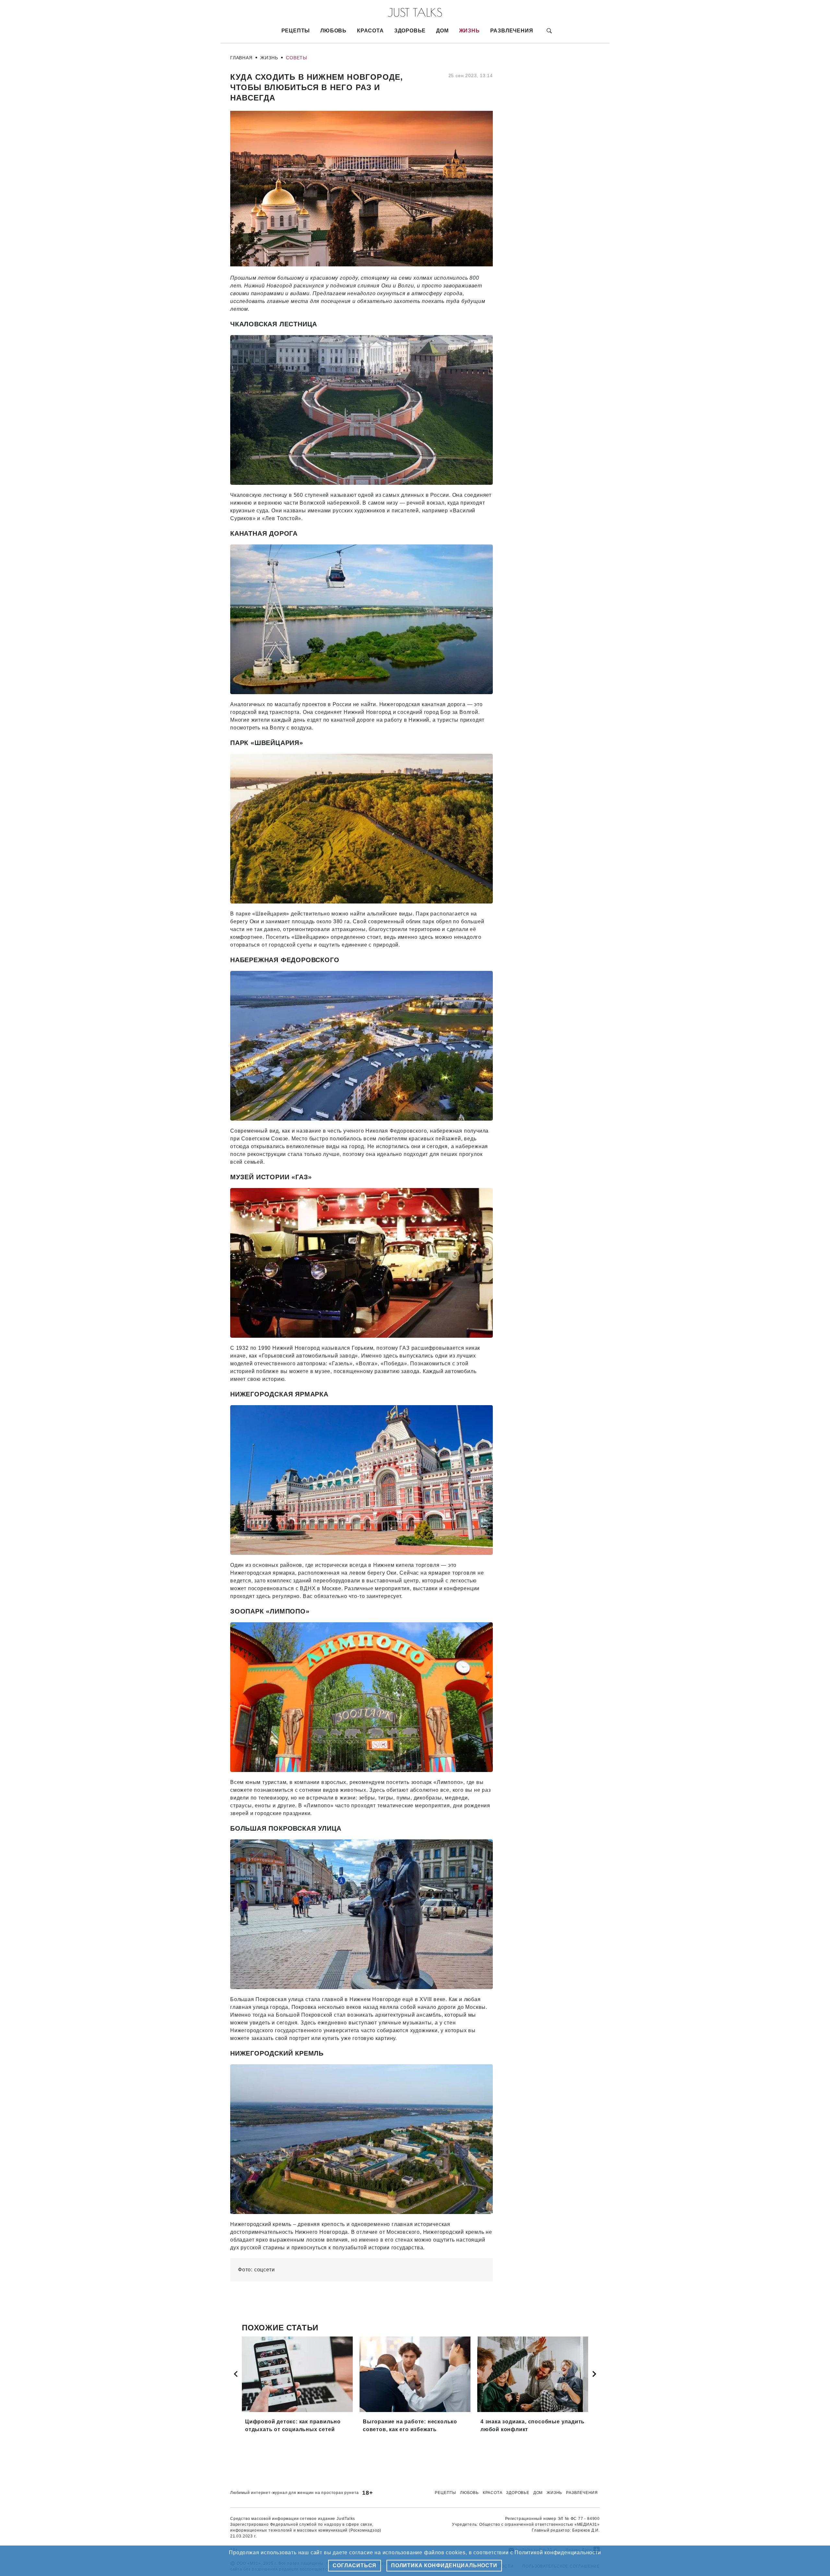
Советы (296, 58)
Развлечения (512, 31)
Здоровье (410, 31)
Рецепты (296, 31)
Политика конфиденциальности (444, 2565)
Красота (370, 31)
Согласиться (355, 2565)
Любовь (333, 31)
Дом (442, 31)
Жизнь (469, 31)
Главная (241, 58)
